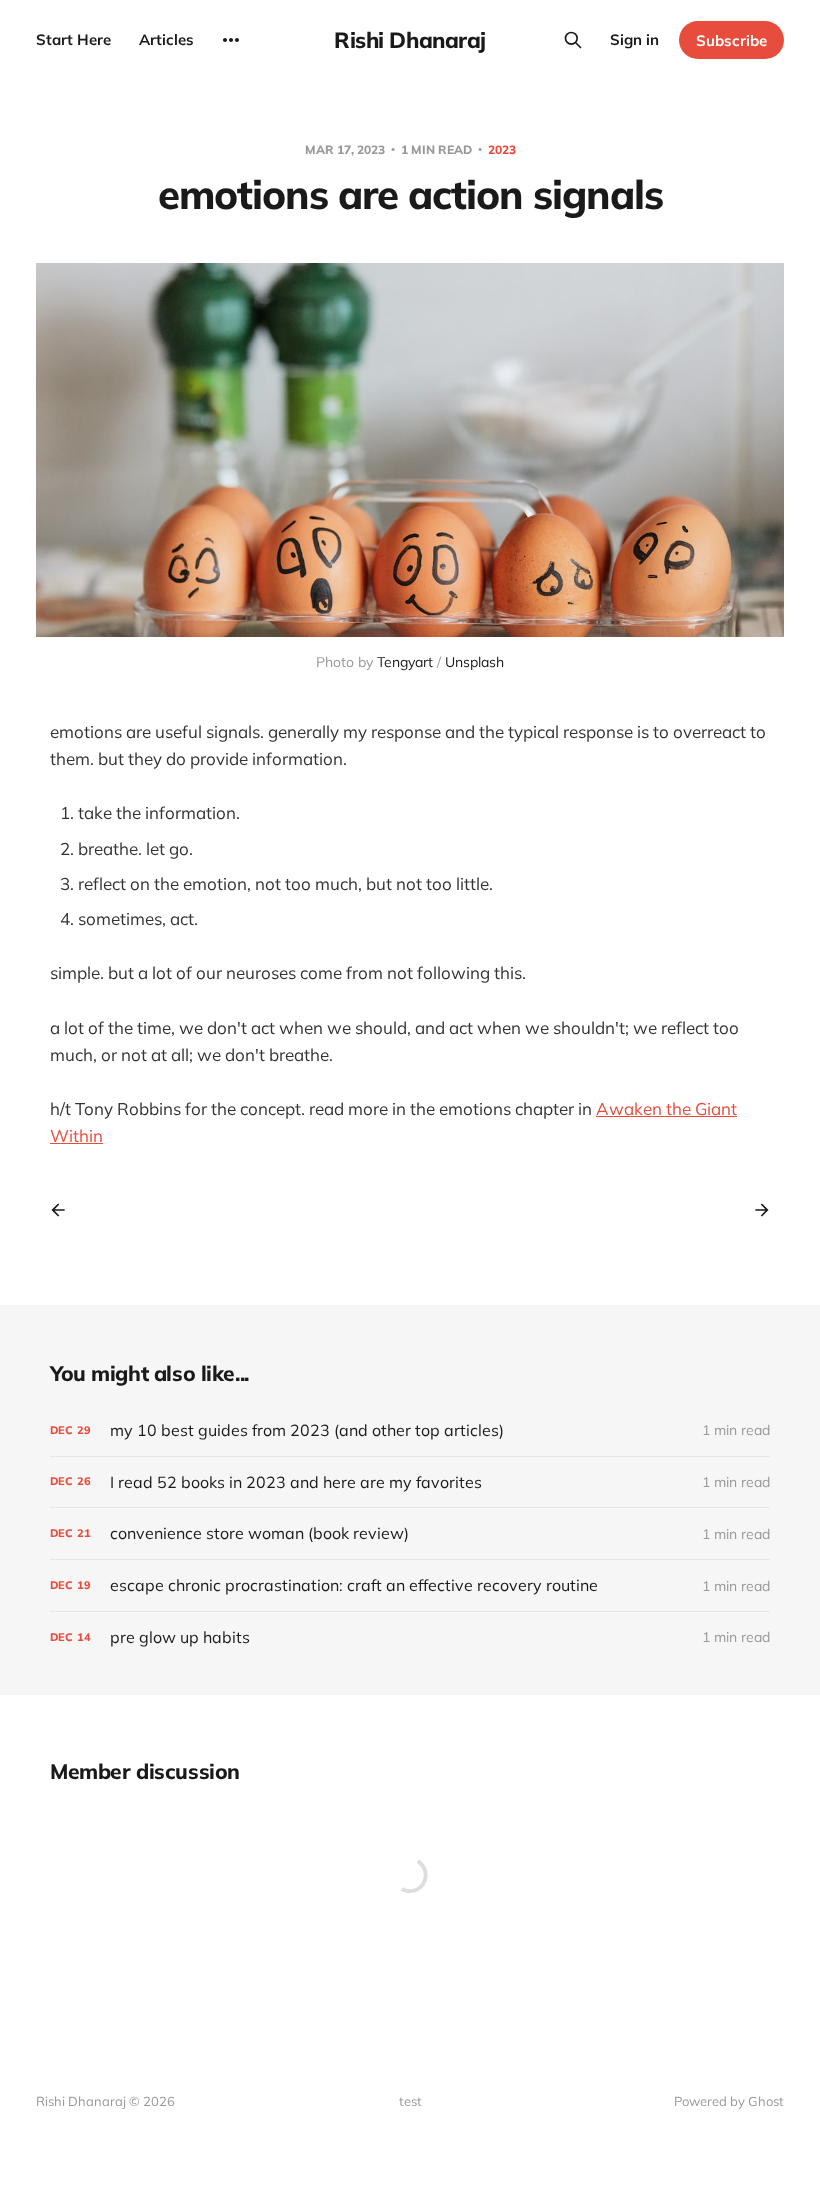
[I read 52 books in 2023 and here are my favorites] (410, 1482)
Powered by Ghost (729, 2101)
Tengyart (405, 662)
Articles (166, 39)
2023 (502, 149)
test (410, 2101)
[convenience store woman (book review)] (410, 1533)
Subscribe (731, 40)
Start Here (73, 39)
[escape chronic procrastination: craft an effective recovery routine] (410, 1585)
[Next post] (755, 1210)
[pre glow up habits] (410, 1637)
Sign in (634, 39)
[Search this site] (573, 40)
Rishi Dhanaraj (410, 40)
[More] (231, 40)
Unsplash (474, 662)
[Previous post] (65, 1210)
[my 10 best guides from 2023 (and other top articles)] (410, 1430)
